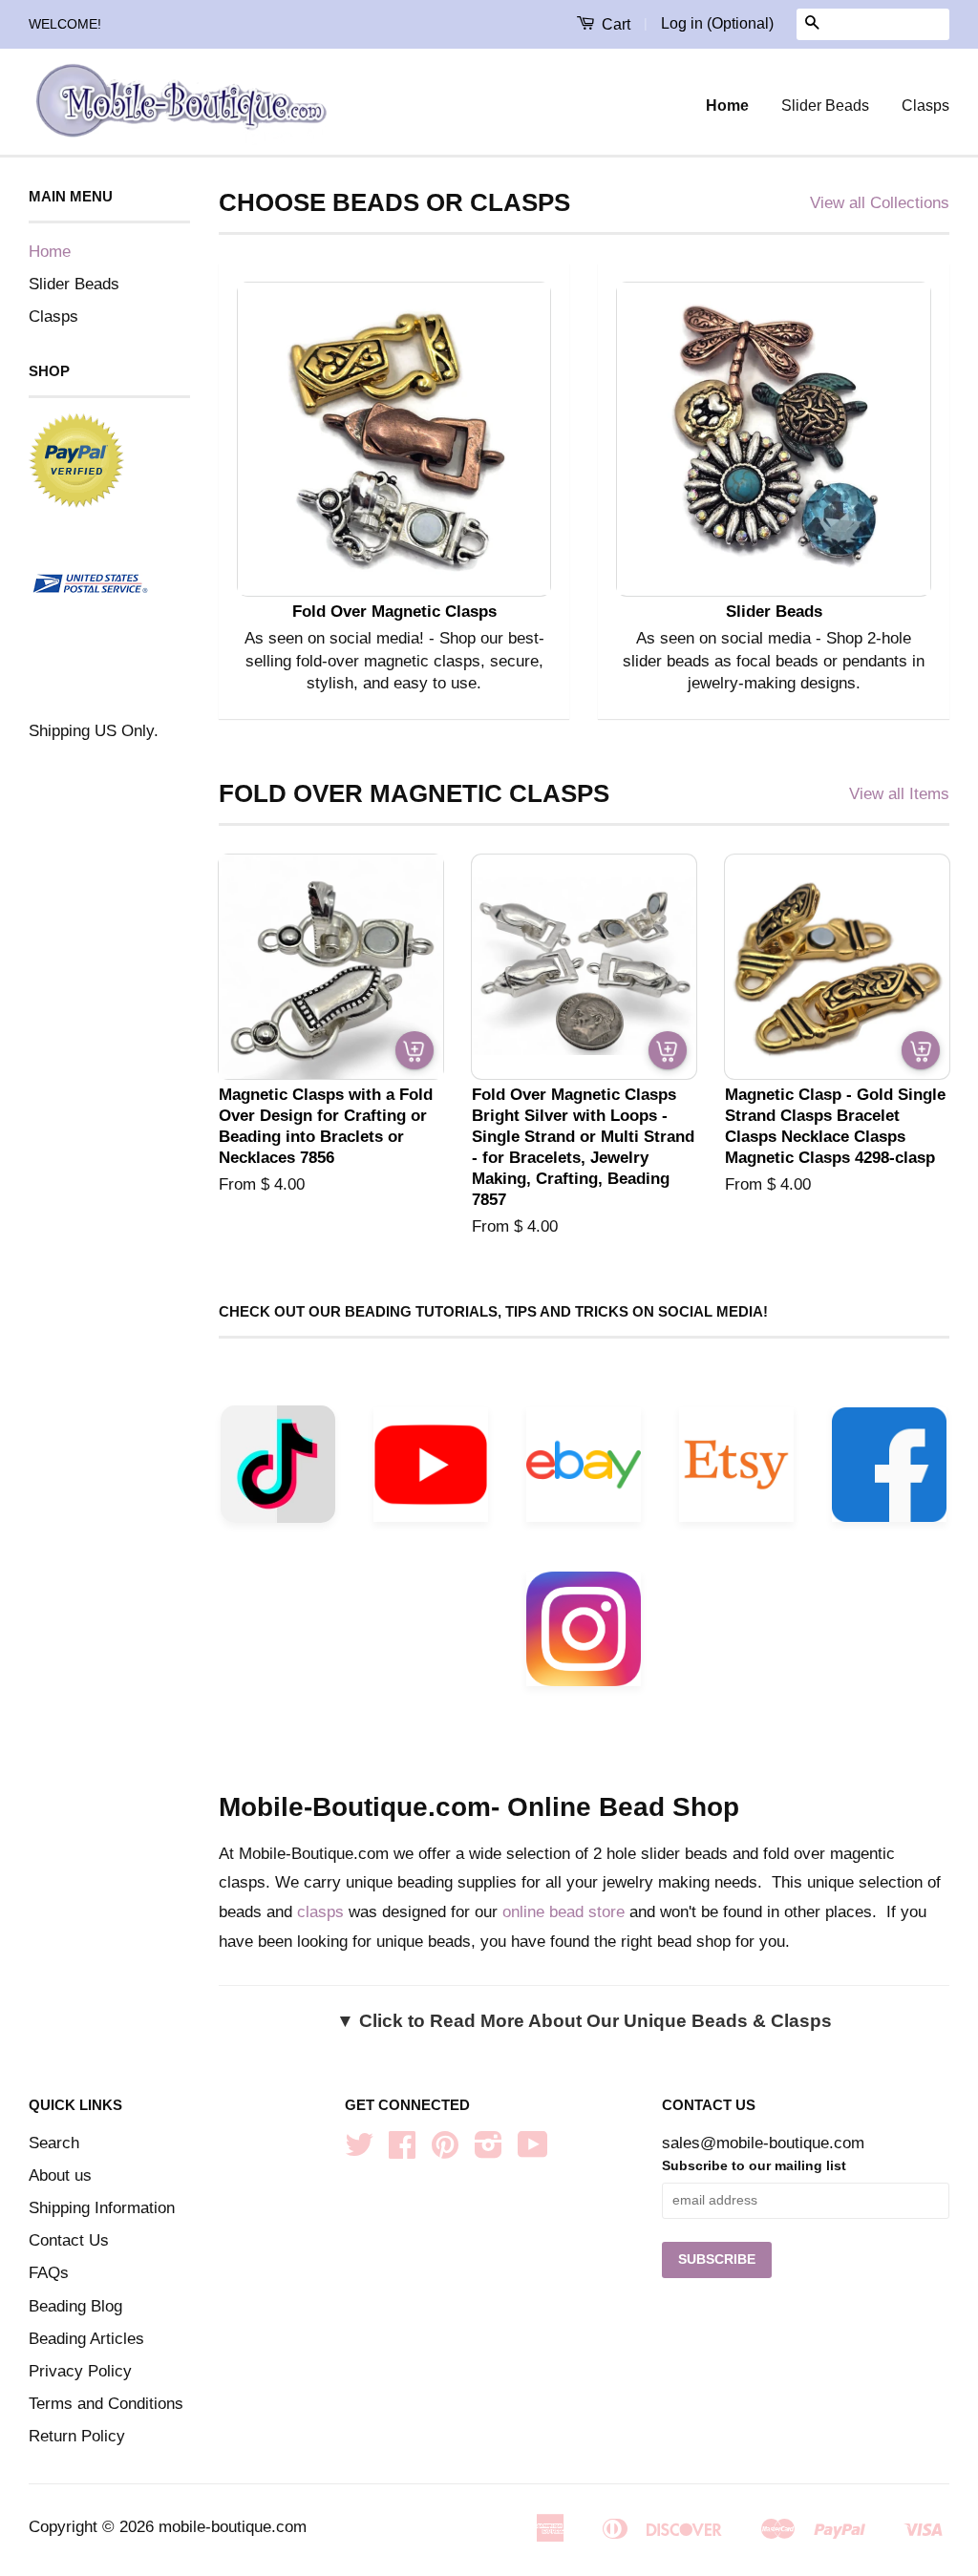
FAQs (49, 2273)
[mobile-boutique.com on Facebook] (402, 2151)
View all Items (899, 794)
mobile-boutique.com (233, 2527)
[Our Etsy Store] (736, 1470)
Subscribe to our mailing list (754, 2165)
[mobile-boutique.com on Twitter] (359, 2151)
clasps (320, 1912)
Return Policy (77, 2436)
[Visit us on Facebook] (889, 1470)
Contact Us (69, 2240)
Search (54, 2143)
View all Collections (880, 203)
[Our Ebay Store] (584, 1470)
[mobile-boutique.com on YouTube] (533, 2151)
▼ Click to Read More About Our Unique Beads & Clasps (584, 2021)
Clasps (925, 106)
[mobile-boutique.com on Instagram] (489, 2151)
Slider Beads (825, 106)
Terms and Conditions (106, 2404)
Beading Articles (86, 2339)
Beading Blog (75, 2306)
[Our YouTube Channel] (431, 1470)
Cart (614, 24)
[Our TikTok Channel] (278, 1469)
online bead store (563, 1912)
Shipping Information (102, 2208)
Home (727, 106)
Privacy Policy (80, 2371)
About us (60, 2175)
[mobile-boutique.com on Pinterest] (445, 2151)
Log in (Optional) (717, 23)
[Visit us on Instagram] (584, 1634)
